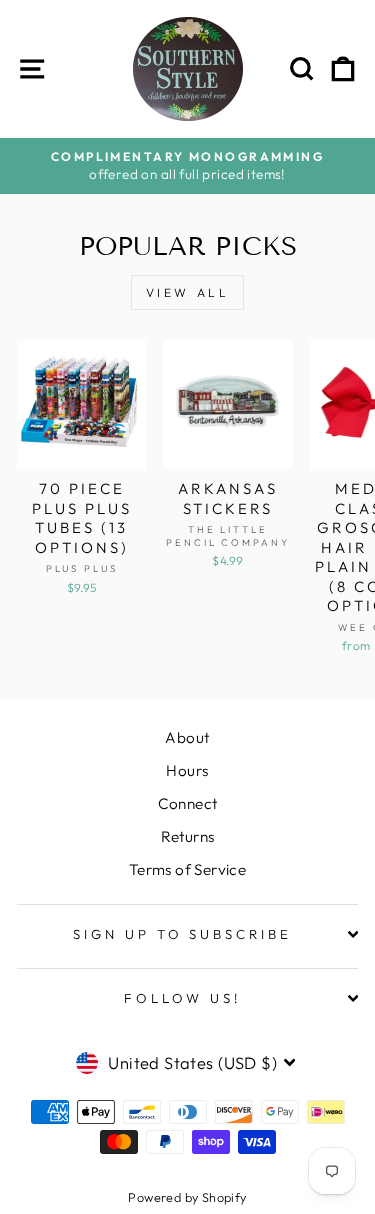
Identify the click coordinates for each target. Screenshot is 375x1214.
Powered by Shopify (187, 1197)
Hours (187, 770)
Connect (188, 803)
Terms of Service (188, 869)
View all (188, 292)
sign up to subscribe (183, 934)
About (187, 737)
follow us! (183, 998)
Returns (188, 836)
